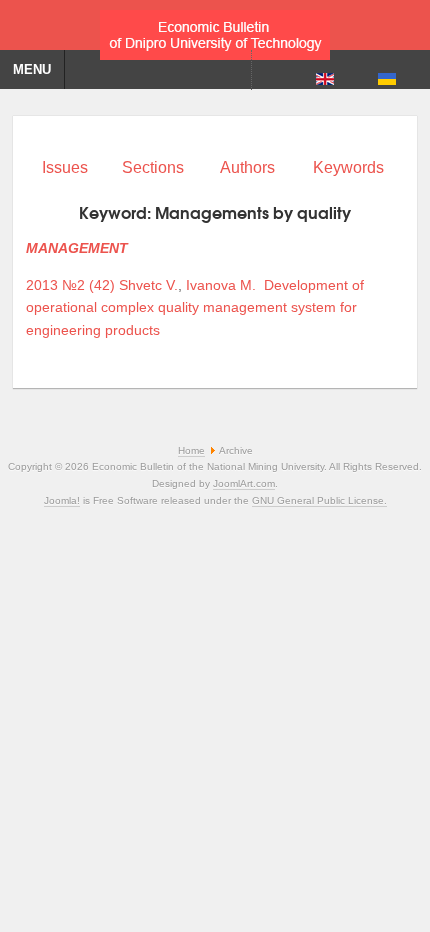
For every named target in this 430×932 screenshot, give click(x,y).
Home (191, 450)
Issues (65, 167)
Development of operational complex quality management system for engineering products (195, 307)
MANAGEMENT (77, 248)
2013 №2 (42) (70, 285)
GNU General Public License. (319, 500)
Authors (247, 167)
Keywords (348, 167)
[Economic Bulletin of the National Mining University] (215, 30)
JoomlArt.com (244, 483)
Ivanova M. (221, 285)
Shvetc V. (148, 285)
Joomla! (62, 500)
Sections (153, 167)
